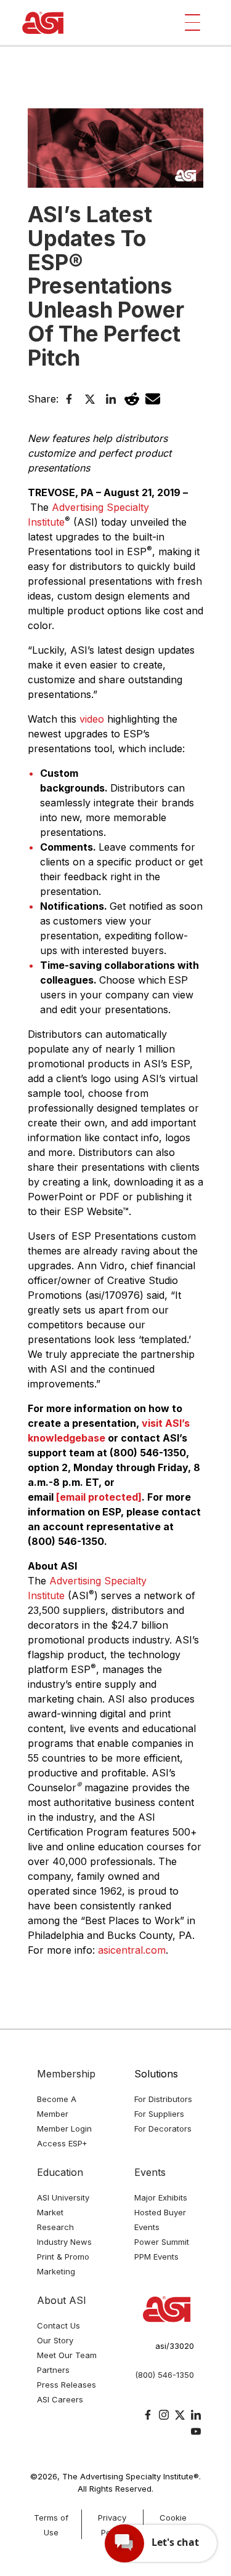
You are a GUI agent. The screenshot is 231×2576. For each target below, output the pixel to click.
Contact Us (59, 2325)
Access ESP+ (62, 2143)
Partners (53, 2370)
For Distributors (163, 2099)
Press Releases (67, 2385)
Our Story (55, 2340)
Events (150, 2172)
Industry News (64, 2242)
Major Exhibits (161, 2197)
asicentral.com (132, 1950)
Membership (66, 2074)
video (92, 719)
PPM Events (156, 2257)
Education (60, 2172)
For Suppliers (159, 2114)
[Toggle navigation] (192, 22)
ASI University (63, 2197)
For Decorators (163, 2129)
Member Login (64, 2129)
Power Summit (162, 2242)
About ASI (62, 2300)
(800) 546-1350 (164, 2375)
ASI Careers (60, 2399)
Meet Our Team (67, 2355)
